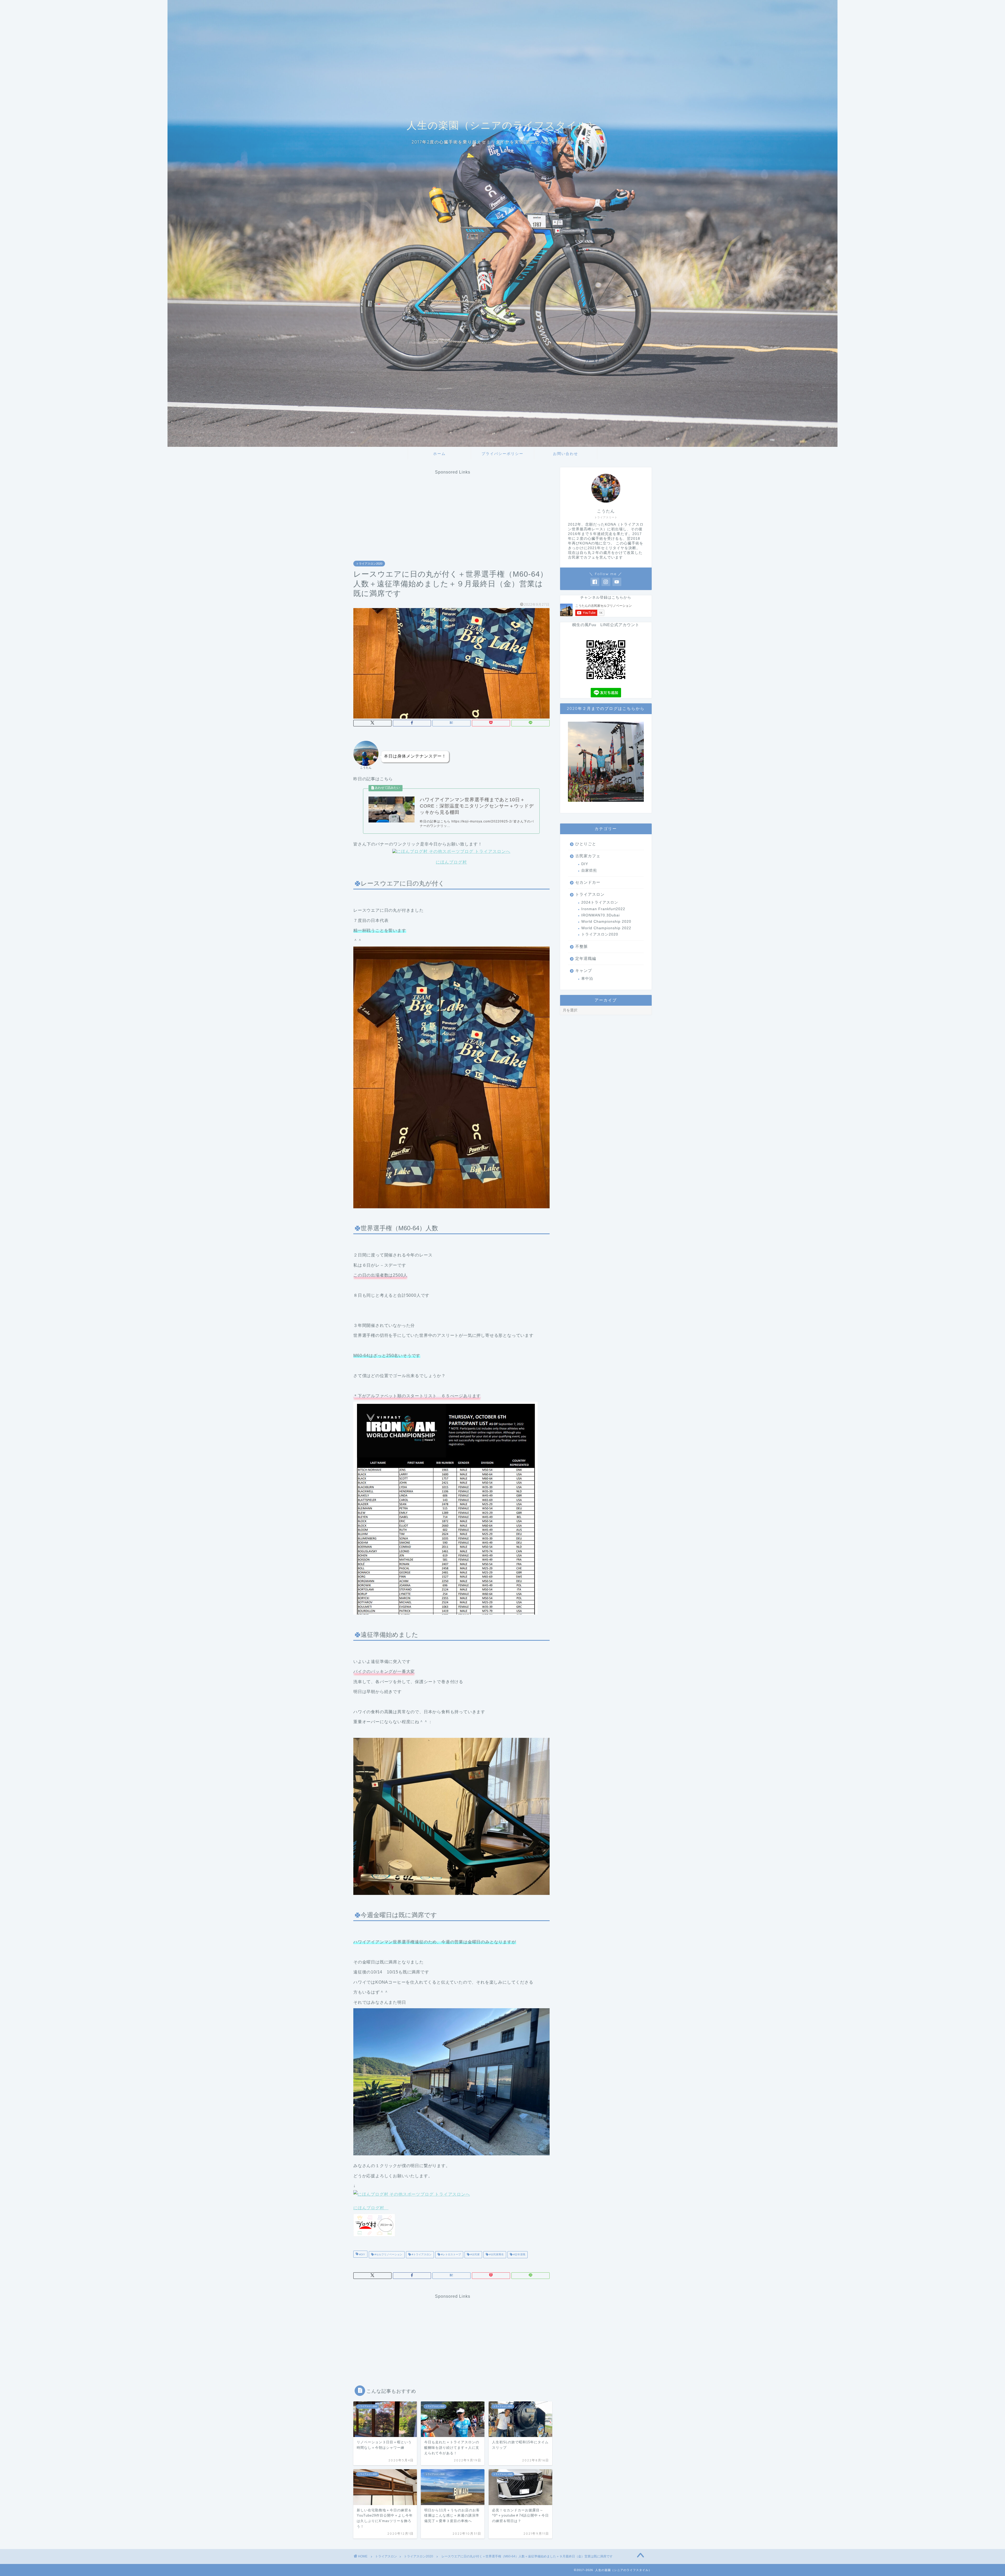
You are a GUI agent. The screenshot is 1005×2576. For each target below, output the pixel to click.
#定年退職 (519, 2255)
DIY (585, 864)
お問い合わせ (566, 454)
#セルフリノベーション (388, 2255)
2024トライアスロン (600, 902)
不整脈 (582, 946)
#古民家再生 (496, 2255)
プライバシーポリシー (502, 454)
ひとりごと (586, 844)
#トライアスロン (421, 2255)
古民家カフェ (588, 856)
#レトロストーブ (451, 2255)
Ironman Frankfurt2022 (603, 909)
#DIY (362, 2255)
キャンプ (584, 970)
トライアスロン (590, 894)
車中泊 (587, 979)
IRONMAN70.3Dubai (601, 915)
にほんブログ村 (451, 862)
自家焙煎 (589, 870)
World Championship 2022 (606, 928)
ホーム (439, 454)
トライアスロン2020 (369, 564)
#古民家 (475, 2255)
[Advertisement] (453, 511)
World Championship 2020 (606, 922)
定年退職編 (586, 958)
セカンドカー (588, 882)
